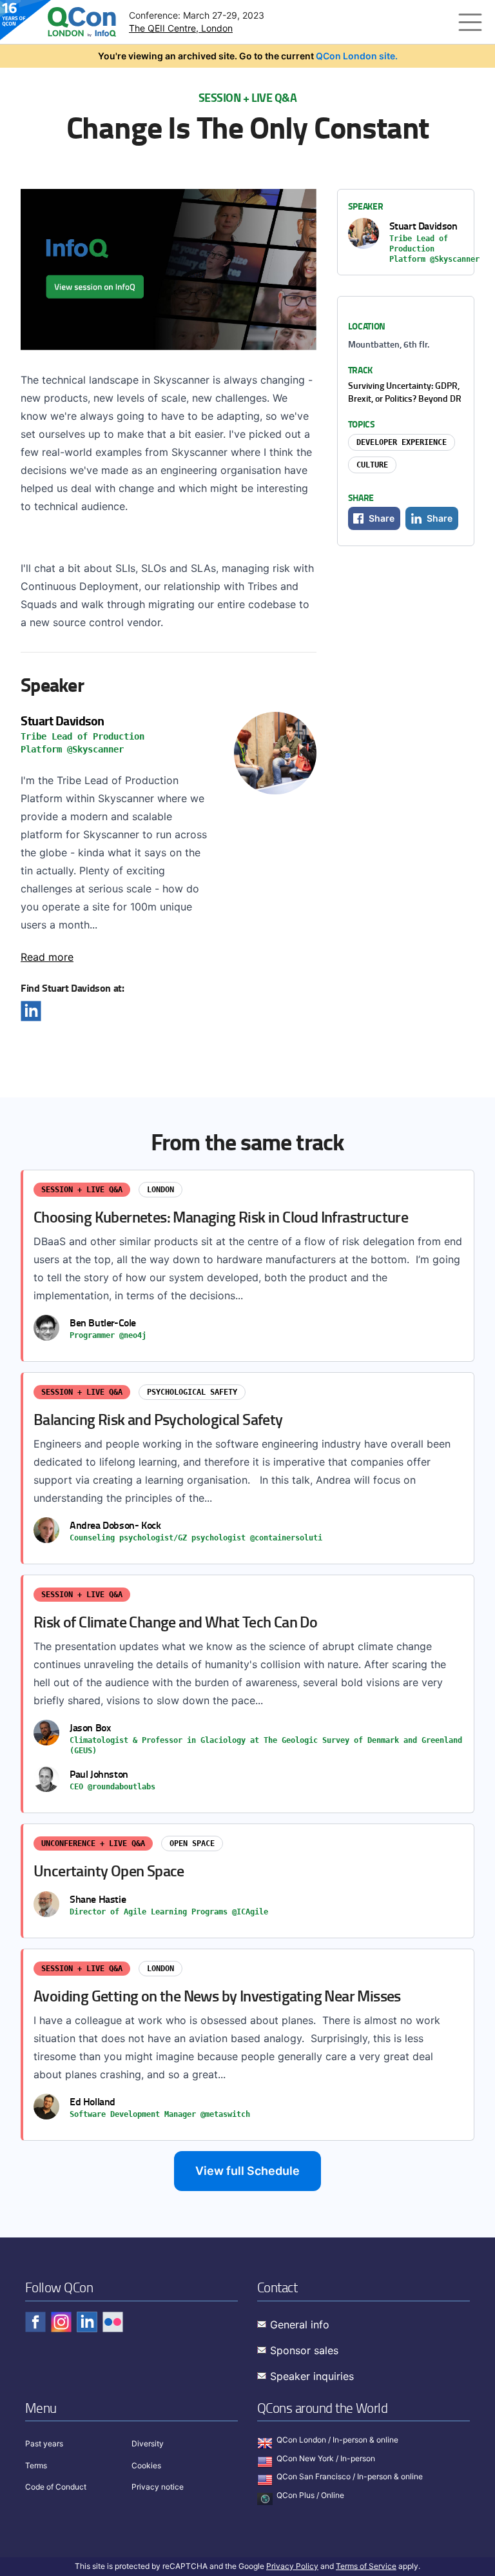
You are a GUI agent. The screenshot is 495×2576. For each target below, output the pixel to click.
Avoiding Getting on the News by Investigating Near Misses (248, 2045)
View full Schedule (247, 2171)
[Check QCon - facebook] (35, 2322)
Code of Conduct (56, 2487)
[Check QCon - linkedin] (87, 2322)
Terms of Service (366, 2566)
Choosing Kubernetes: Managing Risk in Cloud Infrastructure (248, 1266)
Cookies (146, 2465)
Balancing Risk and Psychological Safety (248, 1468)
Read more (47, 957)
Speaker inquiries (312, 2376)
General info (300, 2325)
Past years (44, 2443)
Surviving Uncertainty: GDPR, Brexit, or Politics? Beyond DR (405, 392)
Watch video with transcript (169, 270)
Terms (36, 2465)
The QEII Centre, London (181, 28)
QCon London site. (357, 56)
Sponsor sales (304, 2350)
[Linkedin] (31, 1011)
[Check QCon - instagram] (61, 2322)
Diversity (148, 2443)
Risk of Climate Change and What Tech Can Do (248, 1694)
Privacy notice (158, 2487)
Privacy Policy (292, 2566)
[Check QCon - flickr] (113, 2322)
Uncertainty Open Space (248, 1881)
